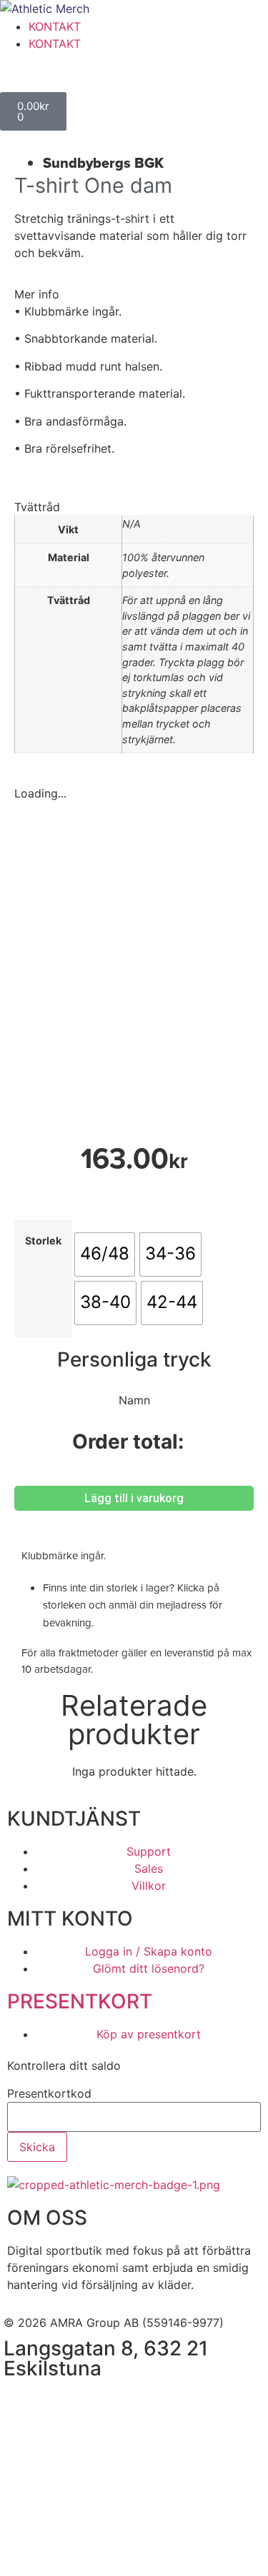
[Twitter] (100, 2403)
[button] (134, 294)
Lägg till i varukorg (134, 1498)
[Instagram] (61, 2403)
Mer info (37, 294)
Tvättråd (37, 507)
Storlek (43, 1241)
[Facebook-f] (21, 2403)
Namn (134, 1400)
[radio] (105, 1254)
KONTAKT (55, 26)
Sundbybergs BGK (103, 163)
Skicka (37, 2147)
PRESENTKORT (80, 2001)
